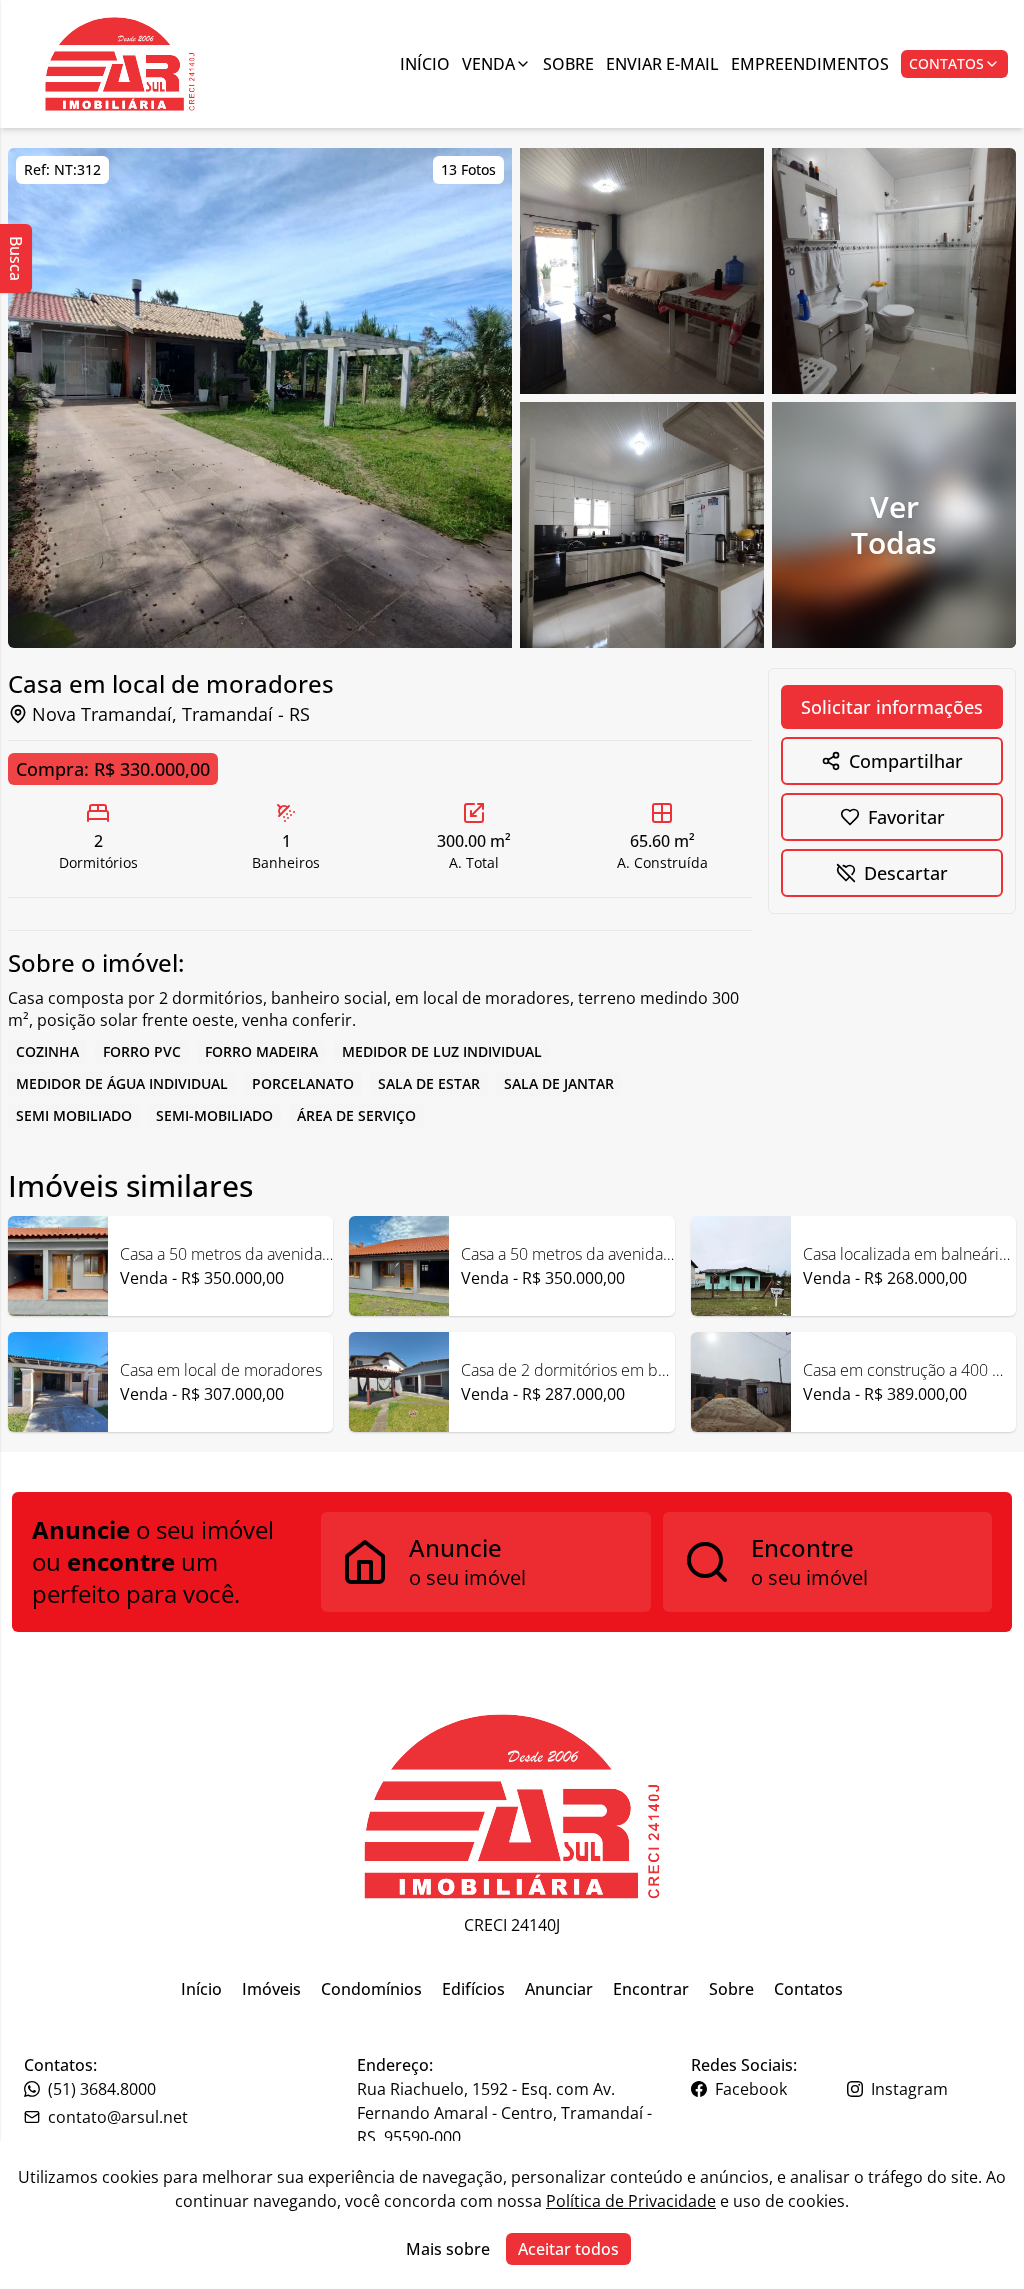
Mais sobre (448, 2249)
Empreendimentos (810, 64)
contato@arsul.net (118, 2117)
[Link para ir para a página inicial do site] (512, 1806)
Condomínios (371, 1989)
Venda (488, 64)
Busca (16, 258)
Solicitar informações (892, 707)
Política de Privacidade (631, 2201)
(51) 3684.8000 (102, 2089)
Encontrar (651, 1989)
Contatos (946, 63)
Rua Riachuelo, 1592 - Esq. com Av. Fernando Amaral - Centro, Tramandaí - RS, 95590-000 (504, 2113)
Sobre (568, 64)
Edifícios (473, 1989)
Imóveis (271, 1989)
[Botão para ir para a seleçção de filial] (120, 64)
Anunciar (559, 1989)
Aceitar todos (568, 2249)
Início (425, 64)
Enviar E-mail (662, 64)
